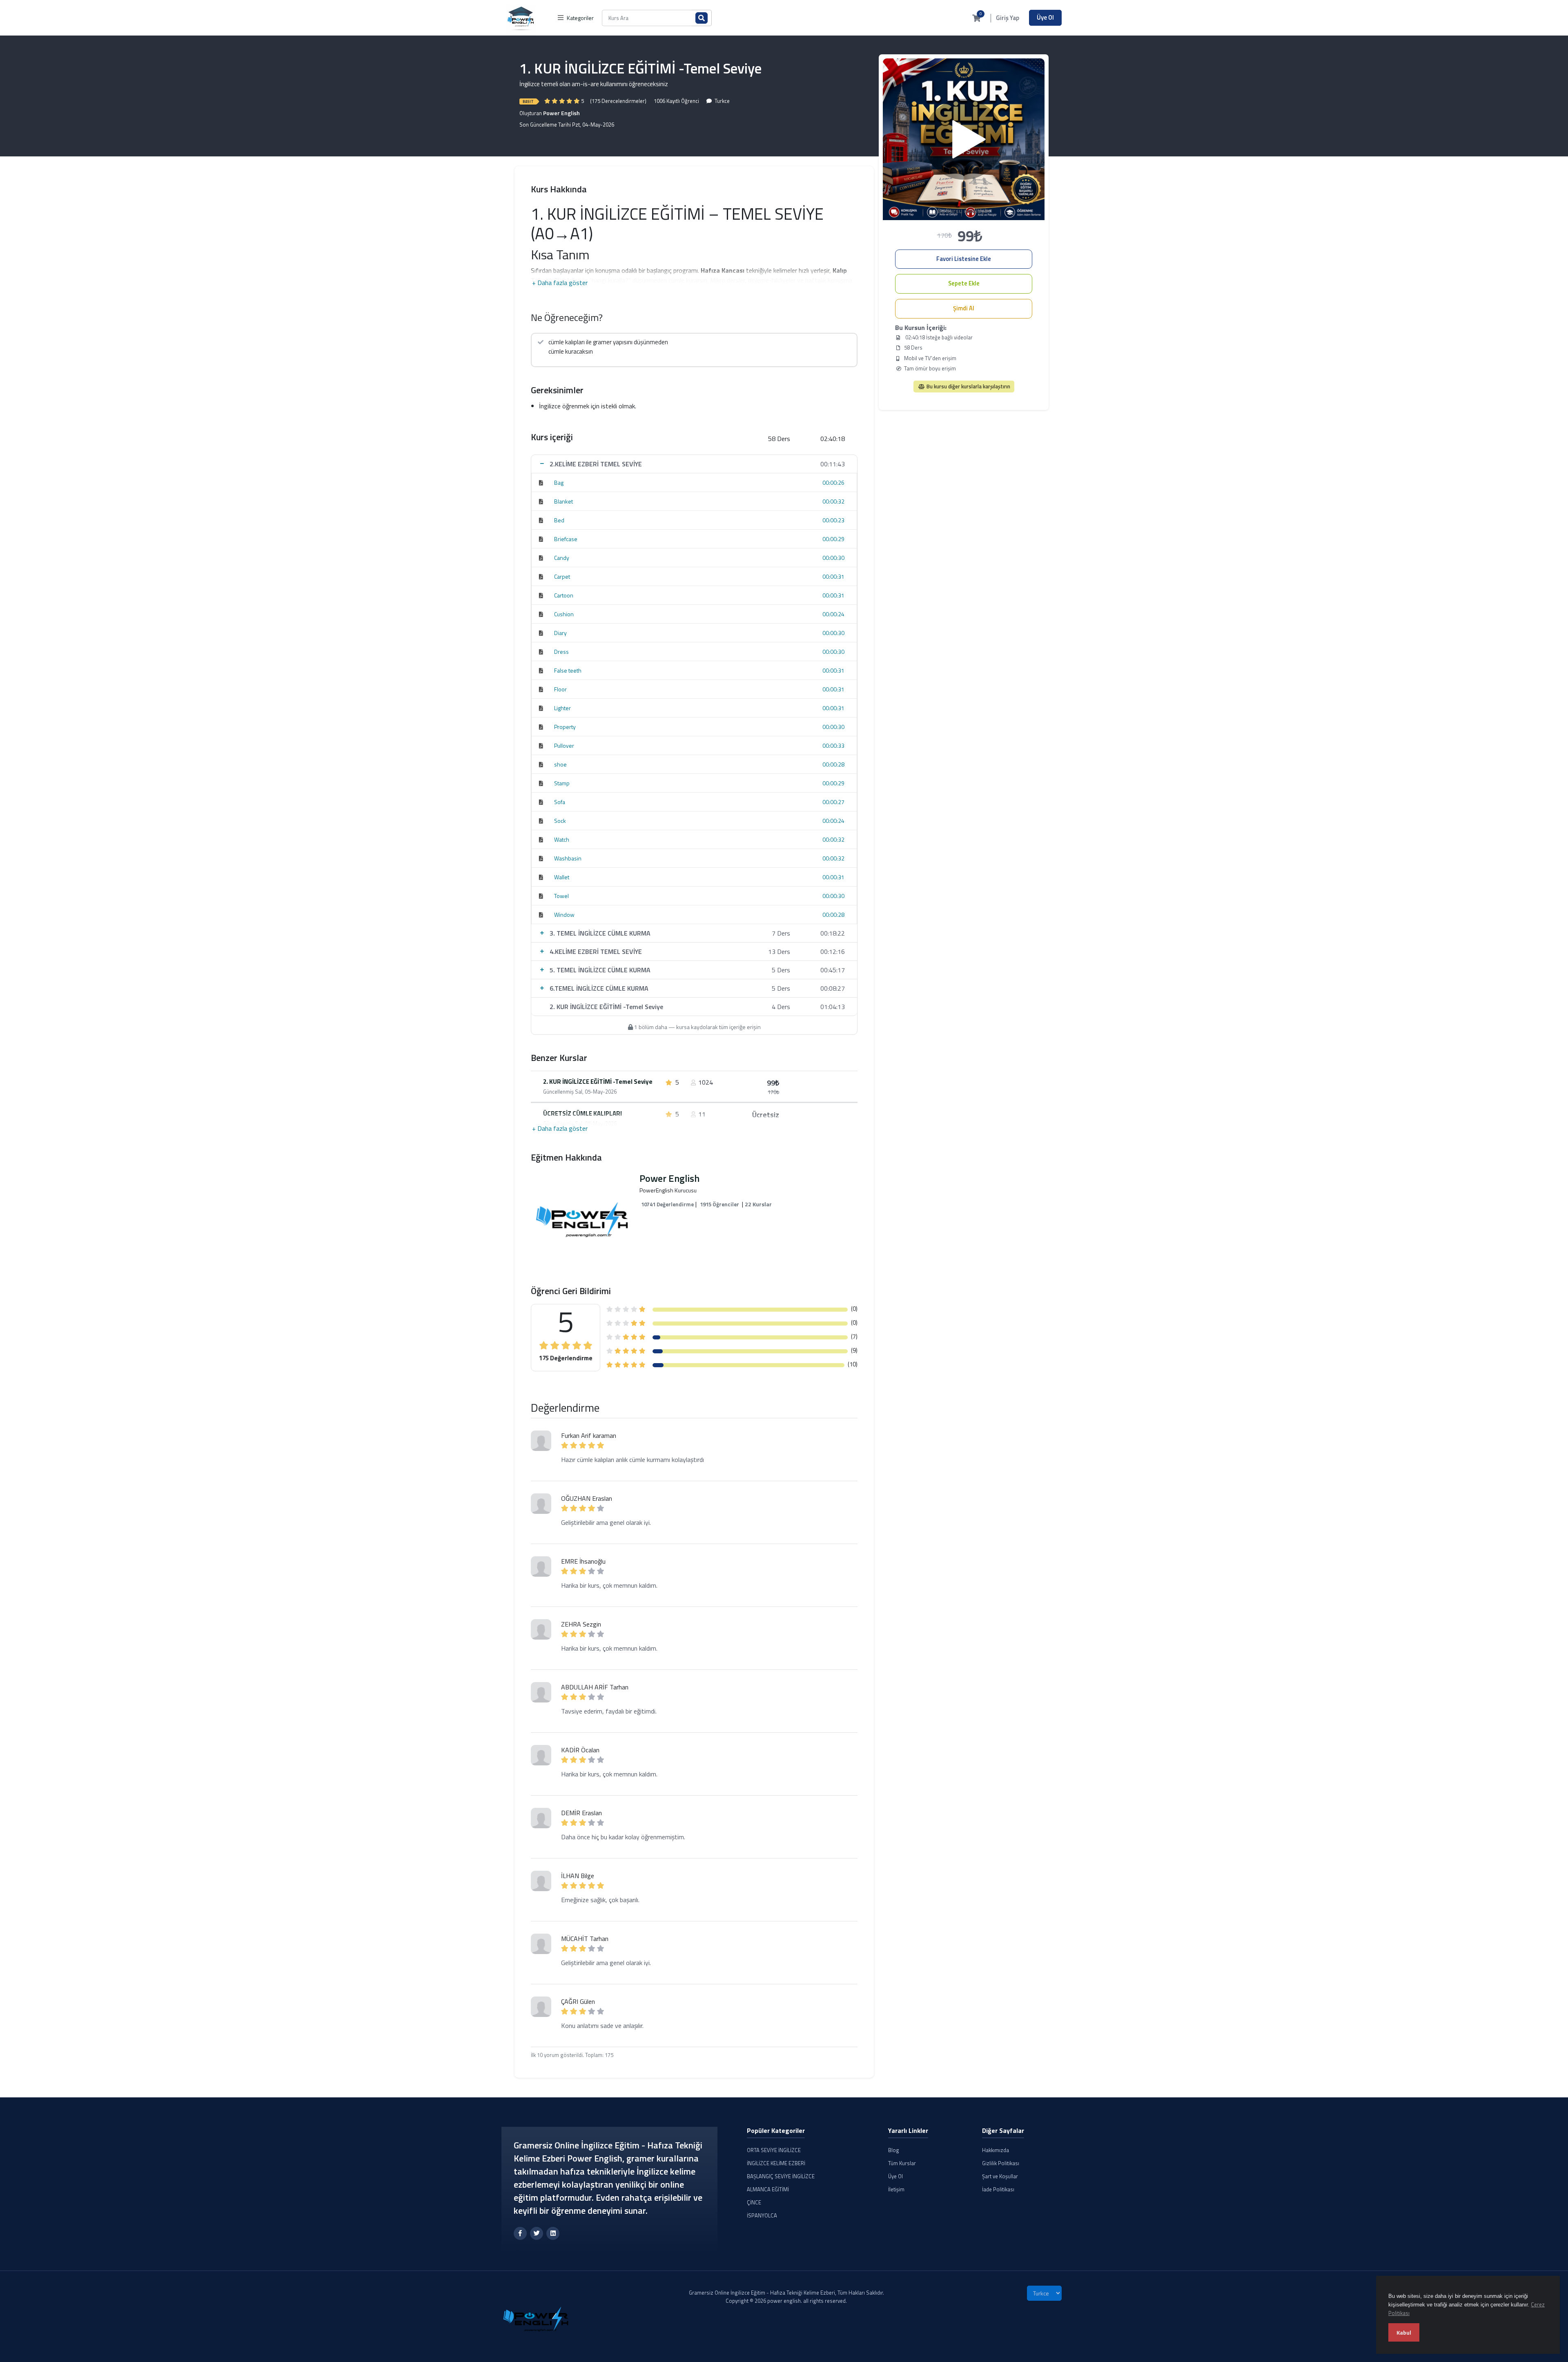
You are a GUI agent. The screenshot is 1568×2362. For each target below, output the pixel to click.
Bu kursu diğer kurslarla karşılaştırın (968, 386)
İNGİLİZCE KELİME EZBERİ (776, 2163)
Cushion (564, 614)
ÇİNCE (754, 2202)
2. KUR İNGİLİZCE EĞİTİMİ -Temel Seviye (598, 1082)
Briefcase (566, 539)
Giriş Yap (1008, 18)
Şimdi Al (964, 308)
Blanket (563, 501)
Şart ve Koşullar (1000, 2176)
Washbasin (568, 858)
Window (564, 915)
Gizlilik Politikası (1001, 2163)
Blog (894, 2150)
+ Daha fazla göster (560, 283)
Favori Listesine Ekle (964, 259)
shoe (560, 764)
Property (565, 727)
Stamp (562, 783)
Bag (559, 482)
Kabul (1404, 2332)
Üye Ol (1045, 17)
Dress (561, 652)
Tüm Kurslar (902, 2163)
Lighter (562, 708)
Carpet (562, 576)
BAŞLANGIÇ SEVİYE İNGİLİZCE (781, 2176)
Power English (561, 113)
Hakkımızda (996, 2150)
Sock (560, 821)
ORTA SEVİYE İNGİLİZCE (774, 2150)
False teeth (568, 670)
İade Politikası (998, 2189)
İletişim (896, 2189)
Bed (559, 520)
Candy (562, 558)
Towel (561, 896)
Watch (562, 839)
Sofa (560, 802)
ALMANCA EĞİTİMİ (768, 2189)
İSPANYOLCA (762, 2215)
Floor (560, 689)
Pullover (564, 745)
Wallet (562, 877)
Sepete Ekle (964, 283)
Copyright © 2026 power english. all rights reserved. (786, 2301)
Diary (560, 633)
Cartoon (564, 595)
